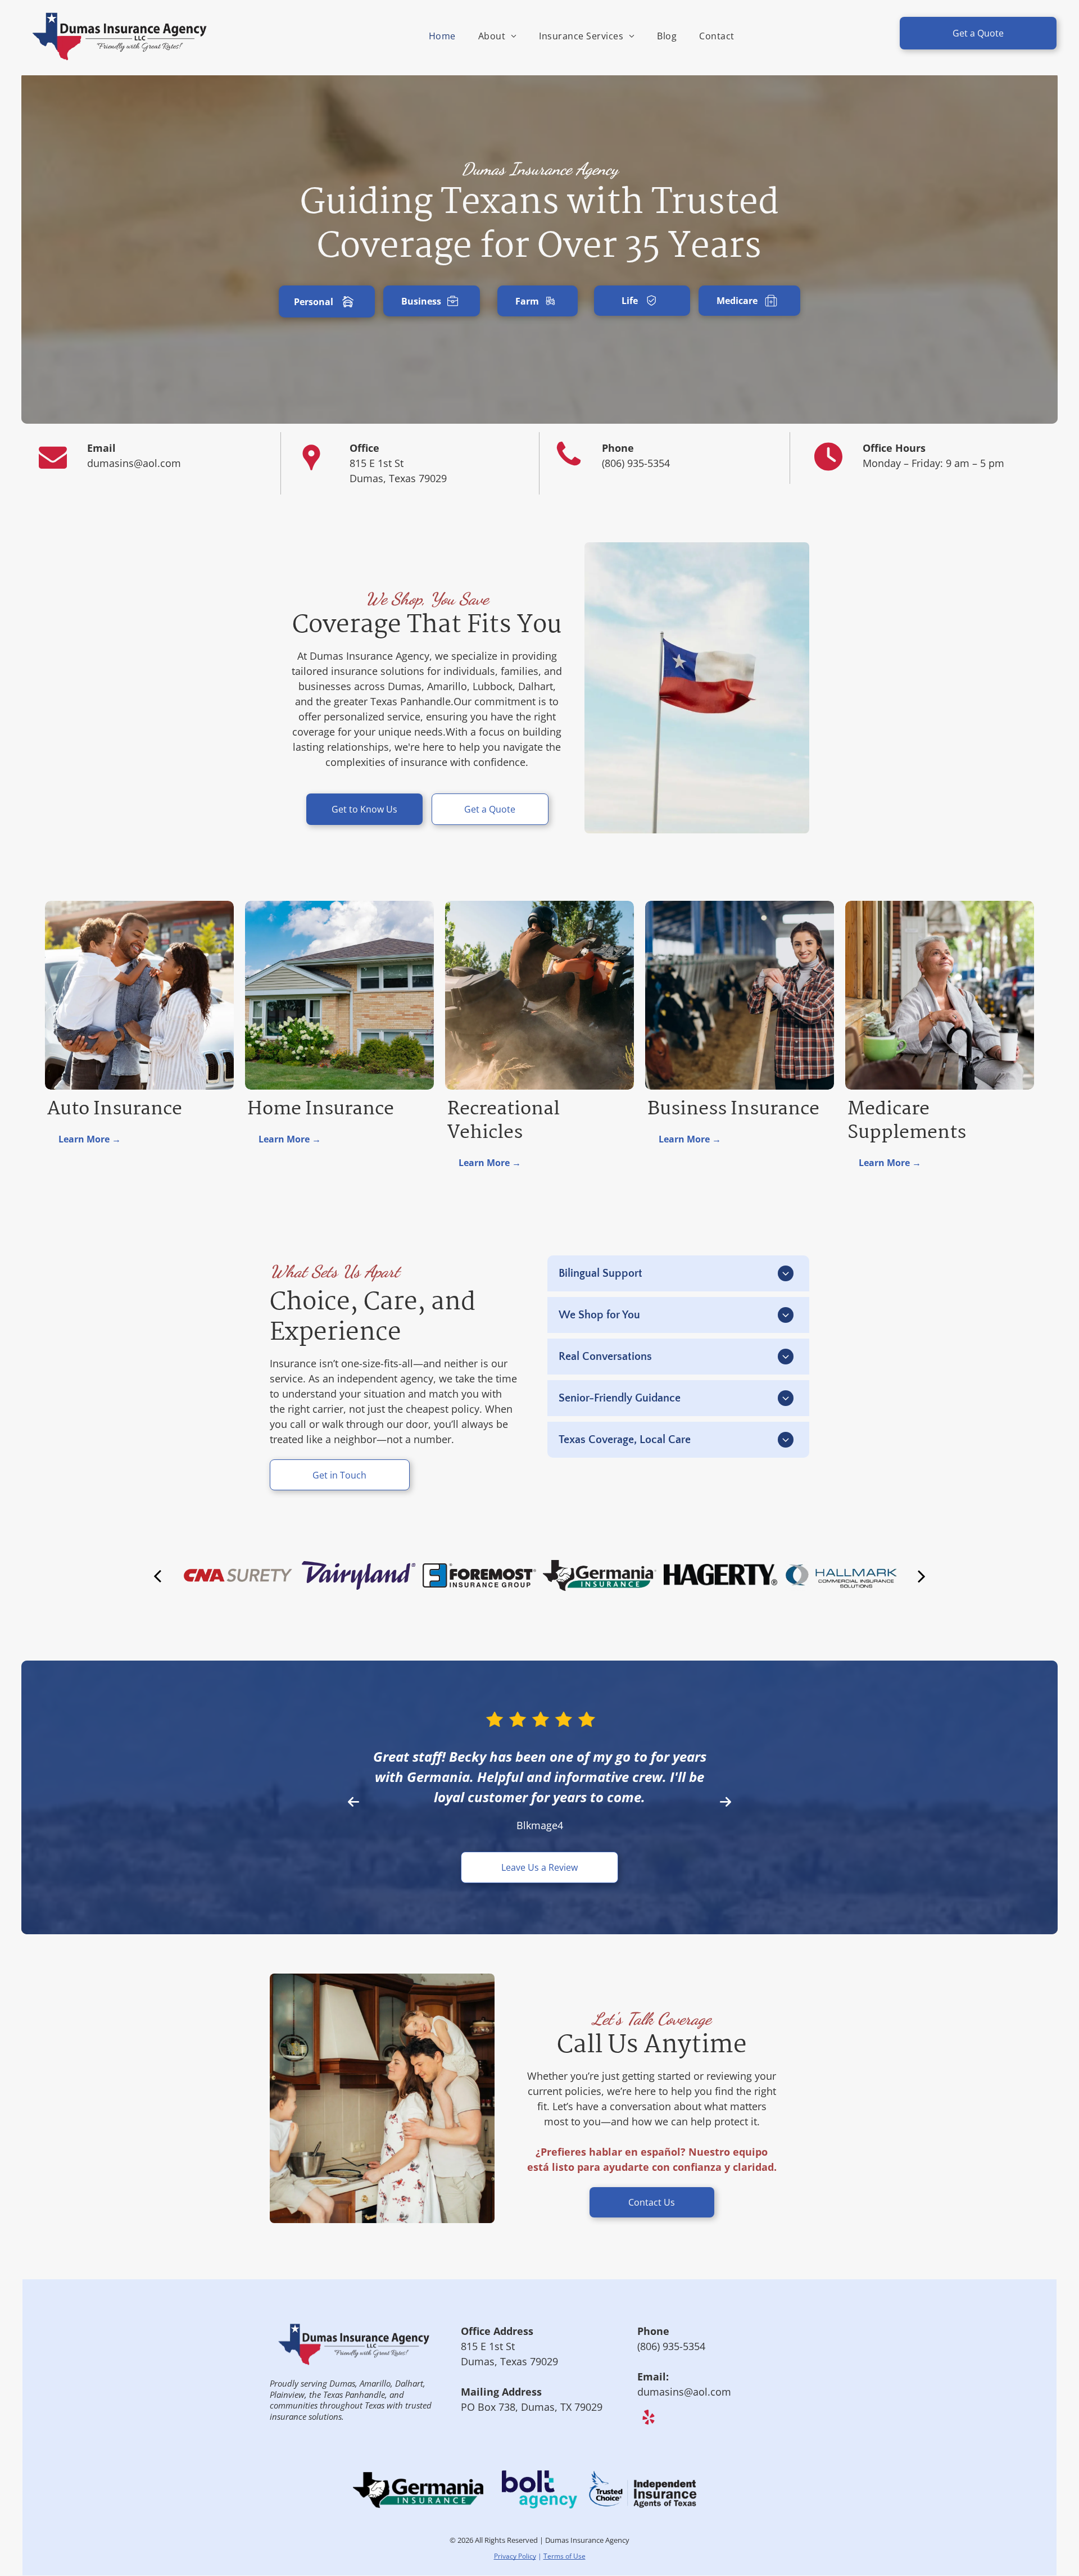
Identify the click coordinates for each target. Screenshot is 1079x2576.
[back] (157, 1575)
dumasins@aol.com (684, 2351)
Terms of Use (565, 2516)
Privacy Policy (515, 2516)
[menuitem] (442, 36)
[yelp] (648, 2378)
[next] (922, 1575)
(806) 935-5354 (636, 463)
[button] (353, 1781)
